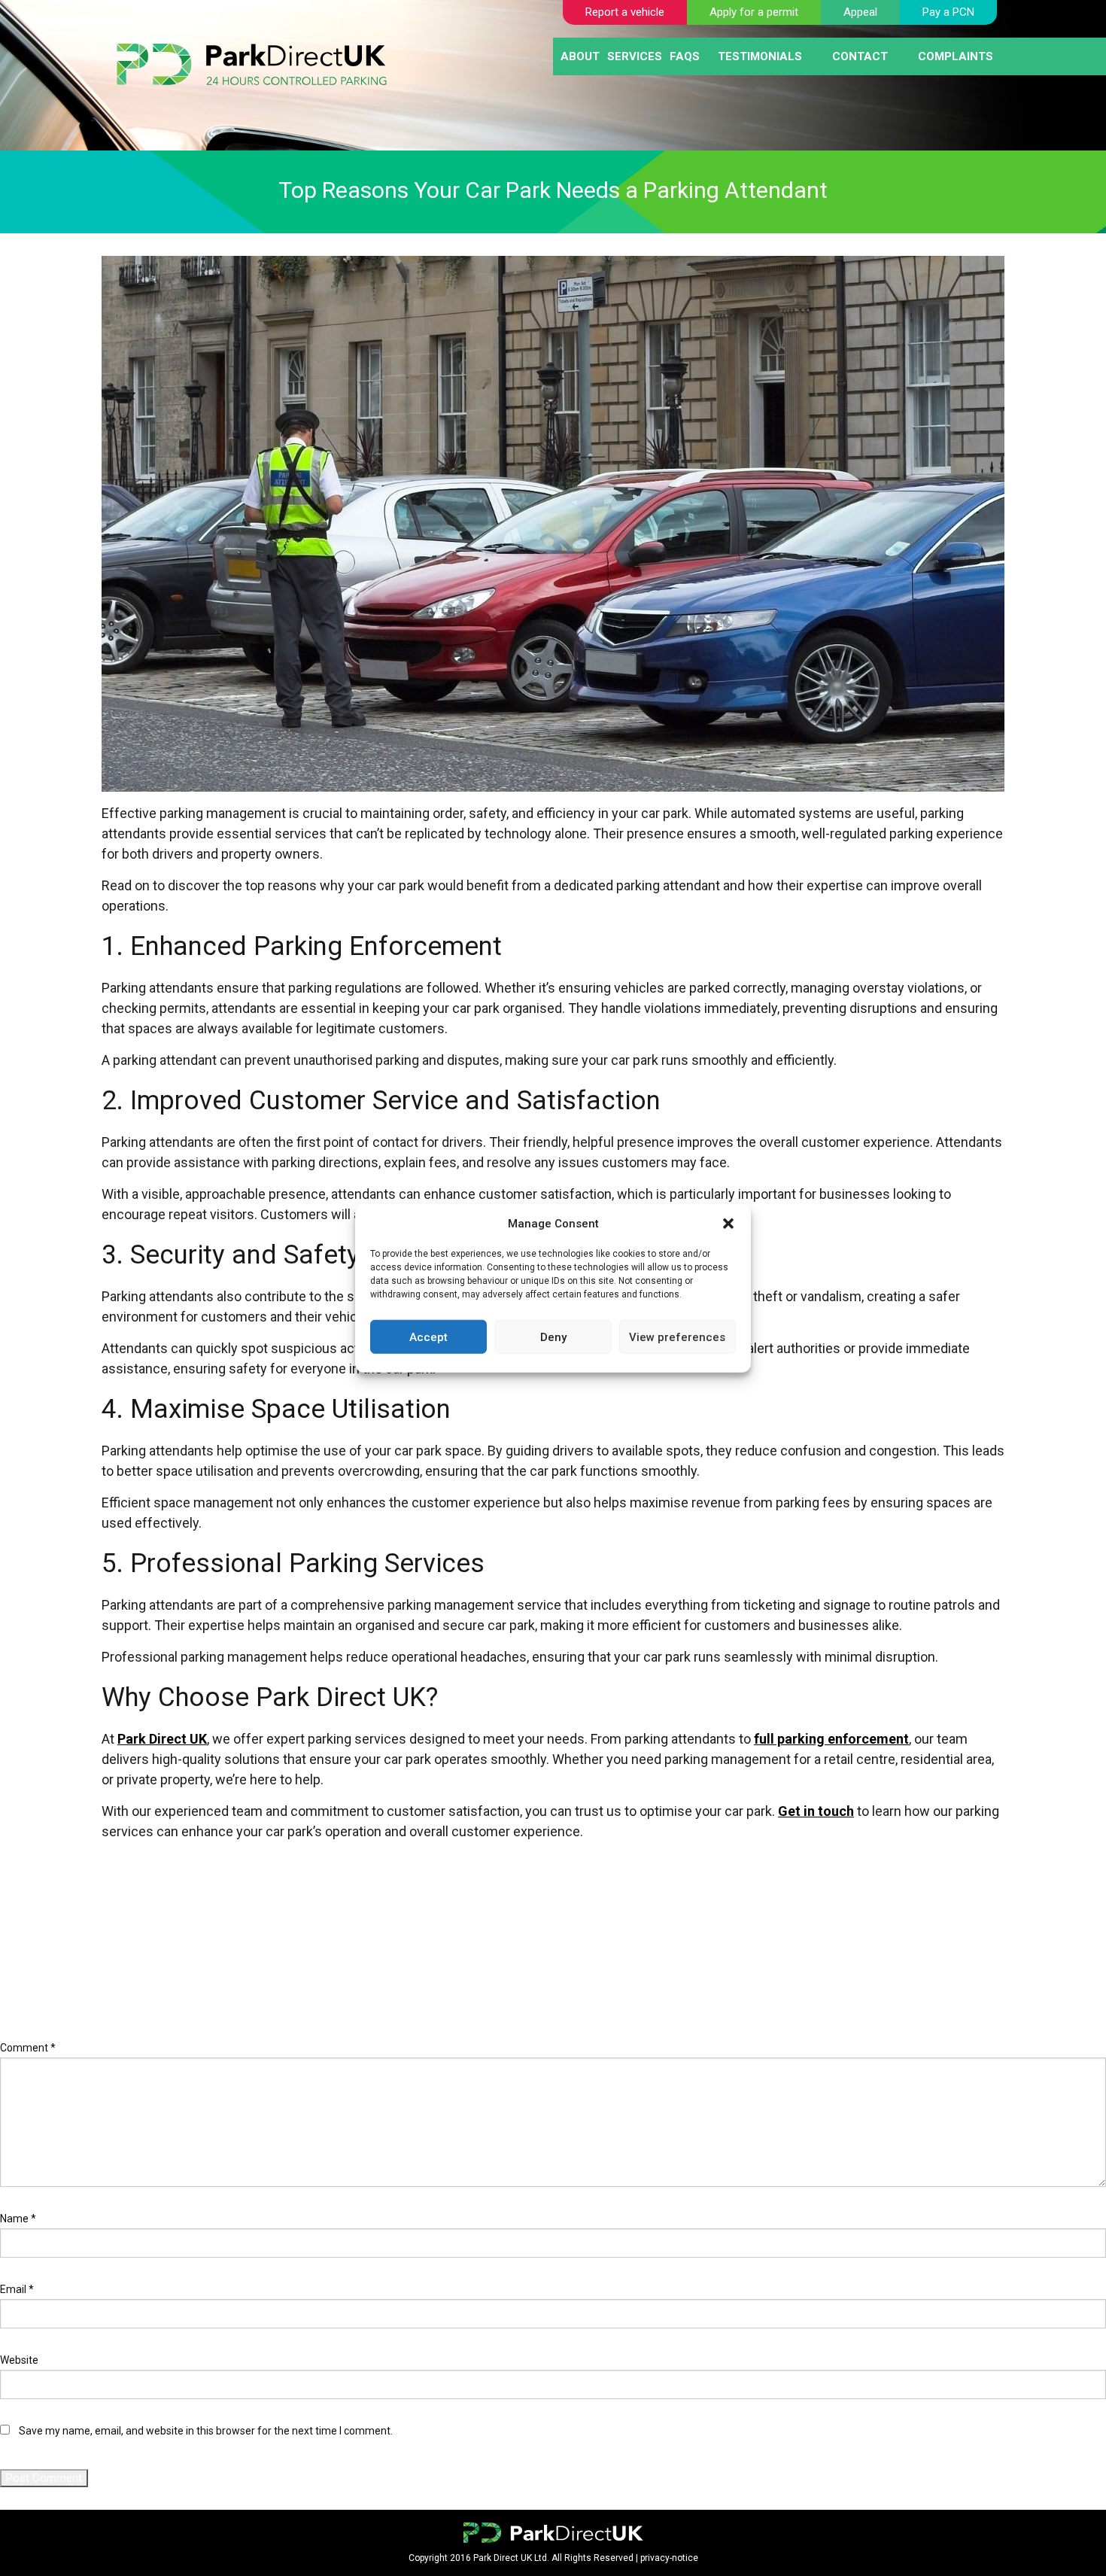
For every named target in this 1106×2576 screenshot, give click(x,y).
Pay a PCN (948, 12)
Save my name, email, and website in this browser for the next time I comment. (206, 2431)
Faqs (685, 56)
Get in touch (816, 1811)
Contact (860, 56)
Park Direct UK (162, 1739)
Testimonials (760, 56)
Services (635, 56)
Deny (553, 1337)
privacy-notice (669, 2558)
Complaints (956, 56)
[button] (728, 1224)
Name (18, 2219)
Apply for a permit (754, 12)
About (580, 56)
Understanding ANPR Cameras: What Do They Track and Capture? (162, 1929)
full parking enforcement (831, 1739)
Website (19, 2360)
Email (17, 2289)
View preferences (677, 1337)
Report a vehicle (625, 12)
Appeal (860, 12)
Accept (428, 1337)
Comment (28, 2048)
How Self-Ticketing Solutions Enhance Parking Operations (143, 1946)
